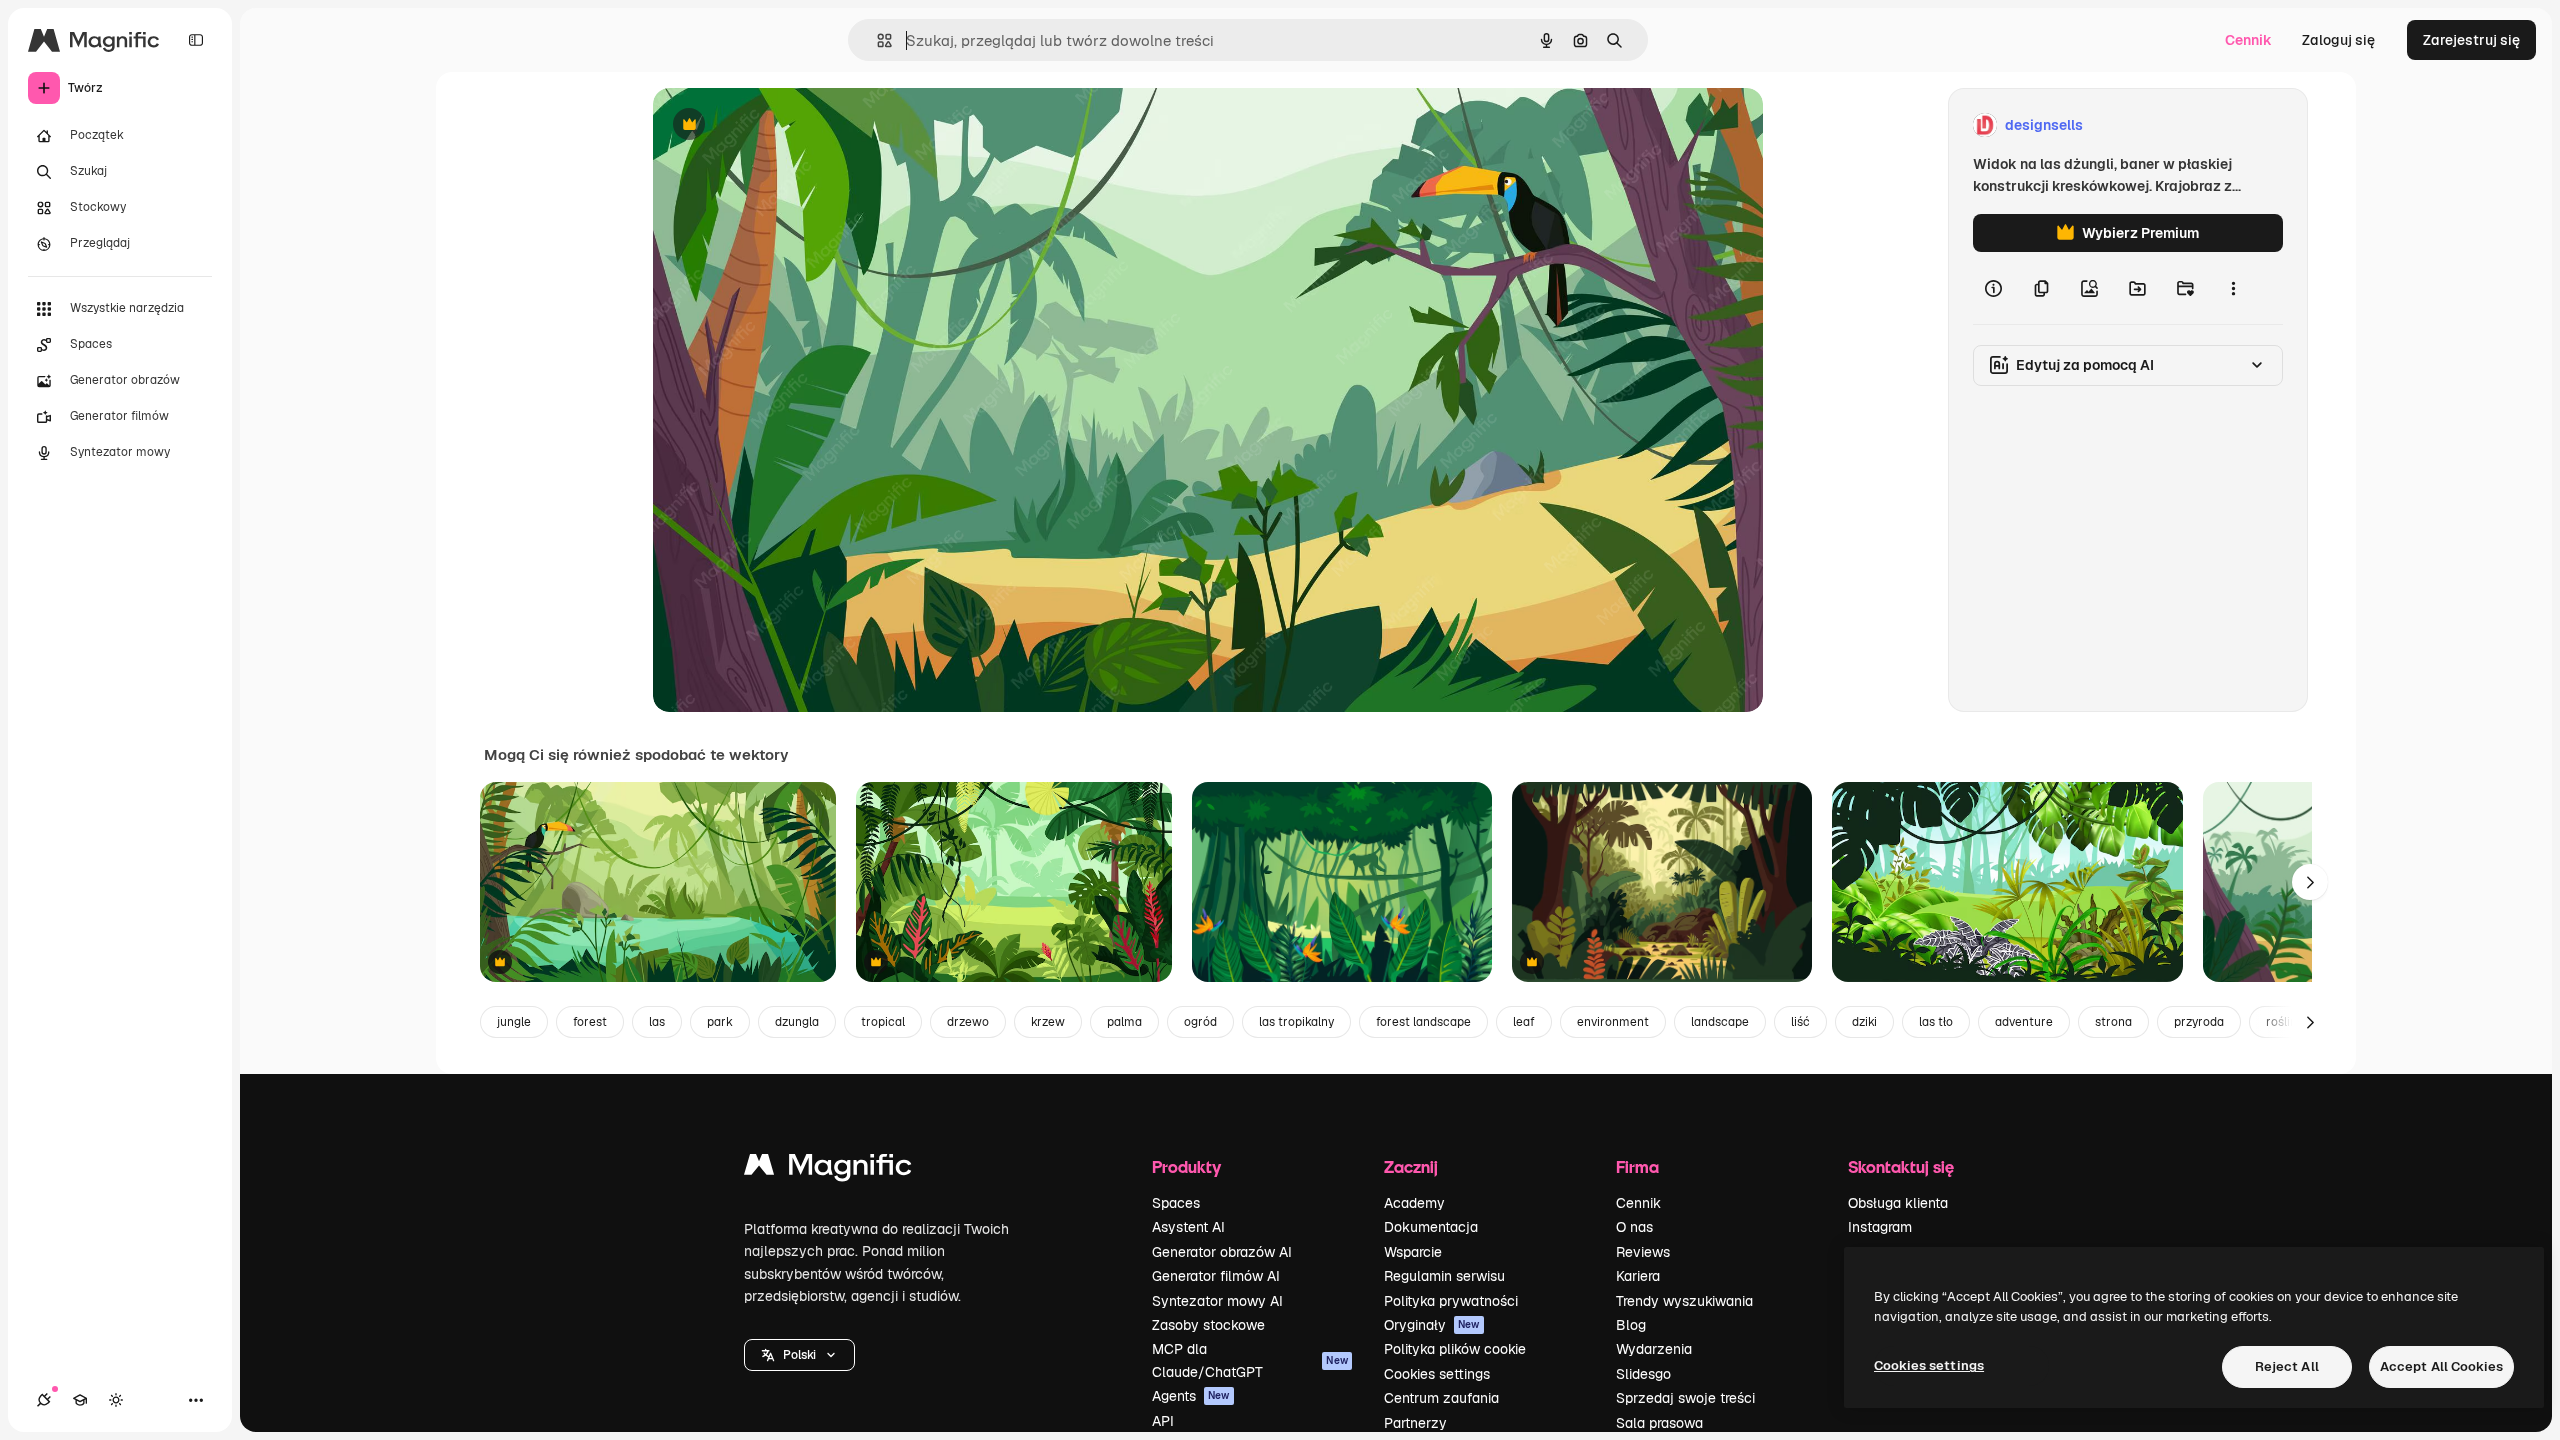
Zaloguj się (2338, 40)
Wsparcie (1413, 1252)
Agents (1191, 1396)
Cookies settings (1437, 1374)
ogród (1200, 1022)
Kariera (1638, 1276)
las (657, 1022)
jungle (514, 1022)
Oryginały (1432, 1325)
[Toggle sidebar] (196, 40)
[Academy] (80, 1400)
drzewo (968, 1022)
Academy (1414, 1203)
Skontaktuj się (1901, 1166)
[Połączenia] (44, 1400)
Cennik (2248, 40)
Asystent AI (1188, 1227)
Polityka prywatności (1451, 1301)
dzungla (797, 1022)
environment (1613, 1022)
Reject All (2287, 1366)
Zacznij (1411, 1166)
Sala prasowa (1659, 1423)
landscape (1720, 1022)
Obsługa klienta (1898, 1203)
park (720, 1022)
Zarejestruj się (2471, 40)
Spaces (1176, 1203)
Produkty (1186, 1166)
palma (1124, 1022)
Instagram (1880, 1227)
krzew (1048, 1022)
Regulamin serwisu (1444, 1276)
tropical (883, 1022)
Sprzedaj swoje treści (1685, 1398)
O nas (1634, 1227)
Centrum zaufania (1441, 1398)
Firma (1637, 1166)
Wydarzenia (1654, 1349)
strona (2113, 1022)
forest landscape (1423, 1022)
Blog (1631, 1325)
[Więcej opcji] (2233, 288)
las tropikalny (1296, 1022)
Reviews (1643, 1252)
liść (1800, 1022)
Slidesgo (1643, 1374)
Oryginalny (791, 125)
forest (590, 1022)
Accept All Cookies (2441, 1366)
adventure (2024, 1022)
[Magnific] (828, 1169)
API (1163, 1421)
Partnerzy (1415, 1423)
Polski (799, 1355)
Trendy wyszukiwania (1684, 1301)
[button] (799, 1355)
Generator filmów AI (1216, 1276)
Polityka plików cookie (1455, 1349)
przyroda (2199, 1022)
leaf (1524, 1022)
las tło (1936, 1022)
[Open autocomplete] (876, 40)
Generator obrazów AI (1222, 1252)
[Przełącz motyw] (116, 1400)
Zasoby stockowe (1208, 1325)
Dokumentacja (1431, 1227)
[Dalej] (2310, 882)
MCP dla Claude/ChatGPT (1250, 1360)
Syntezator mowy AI (1217, 1301)
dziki (1864, 1022)
